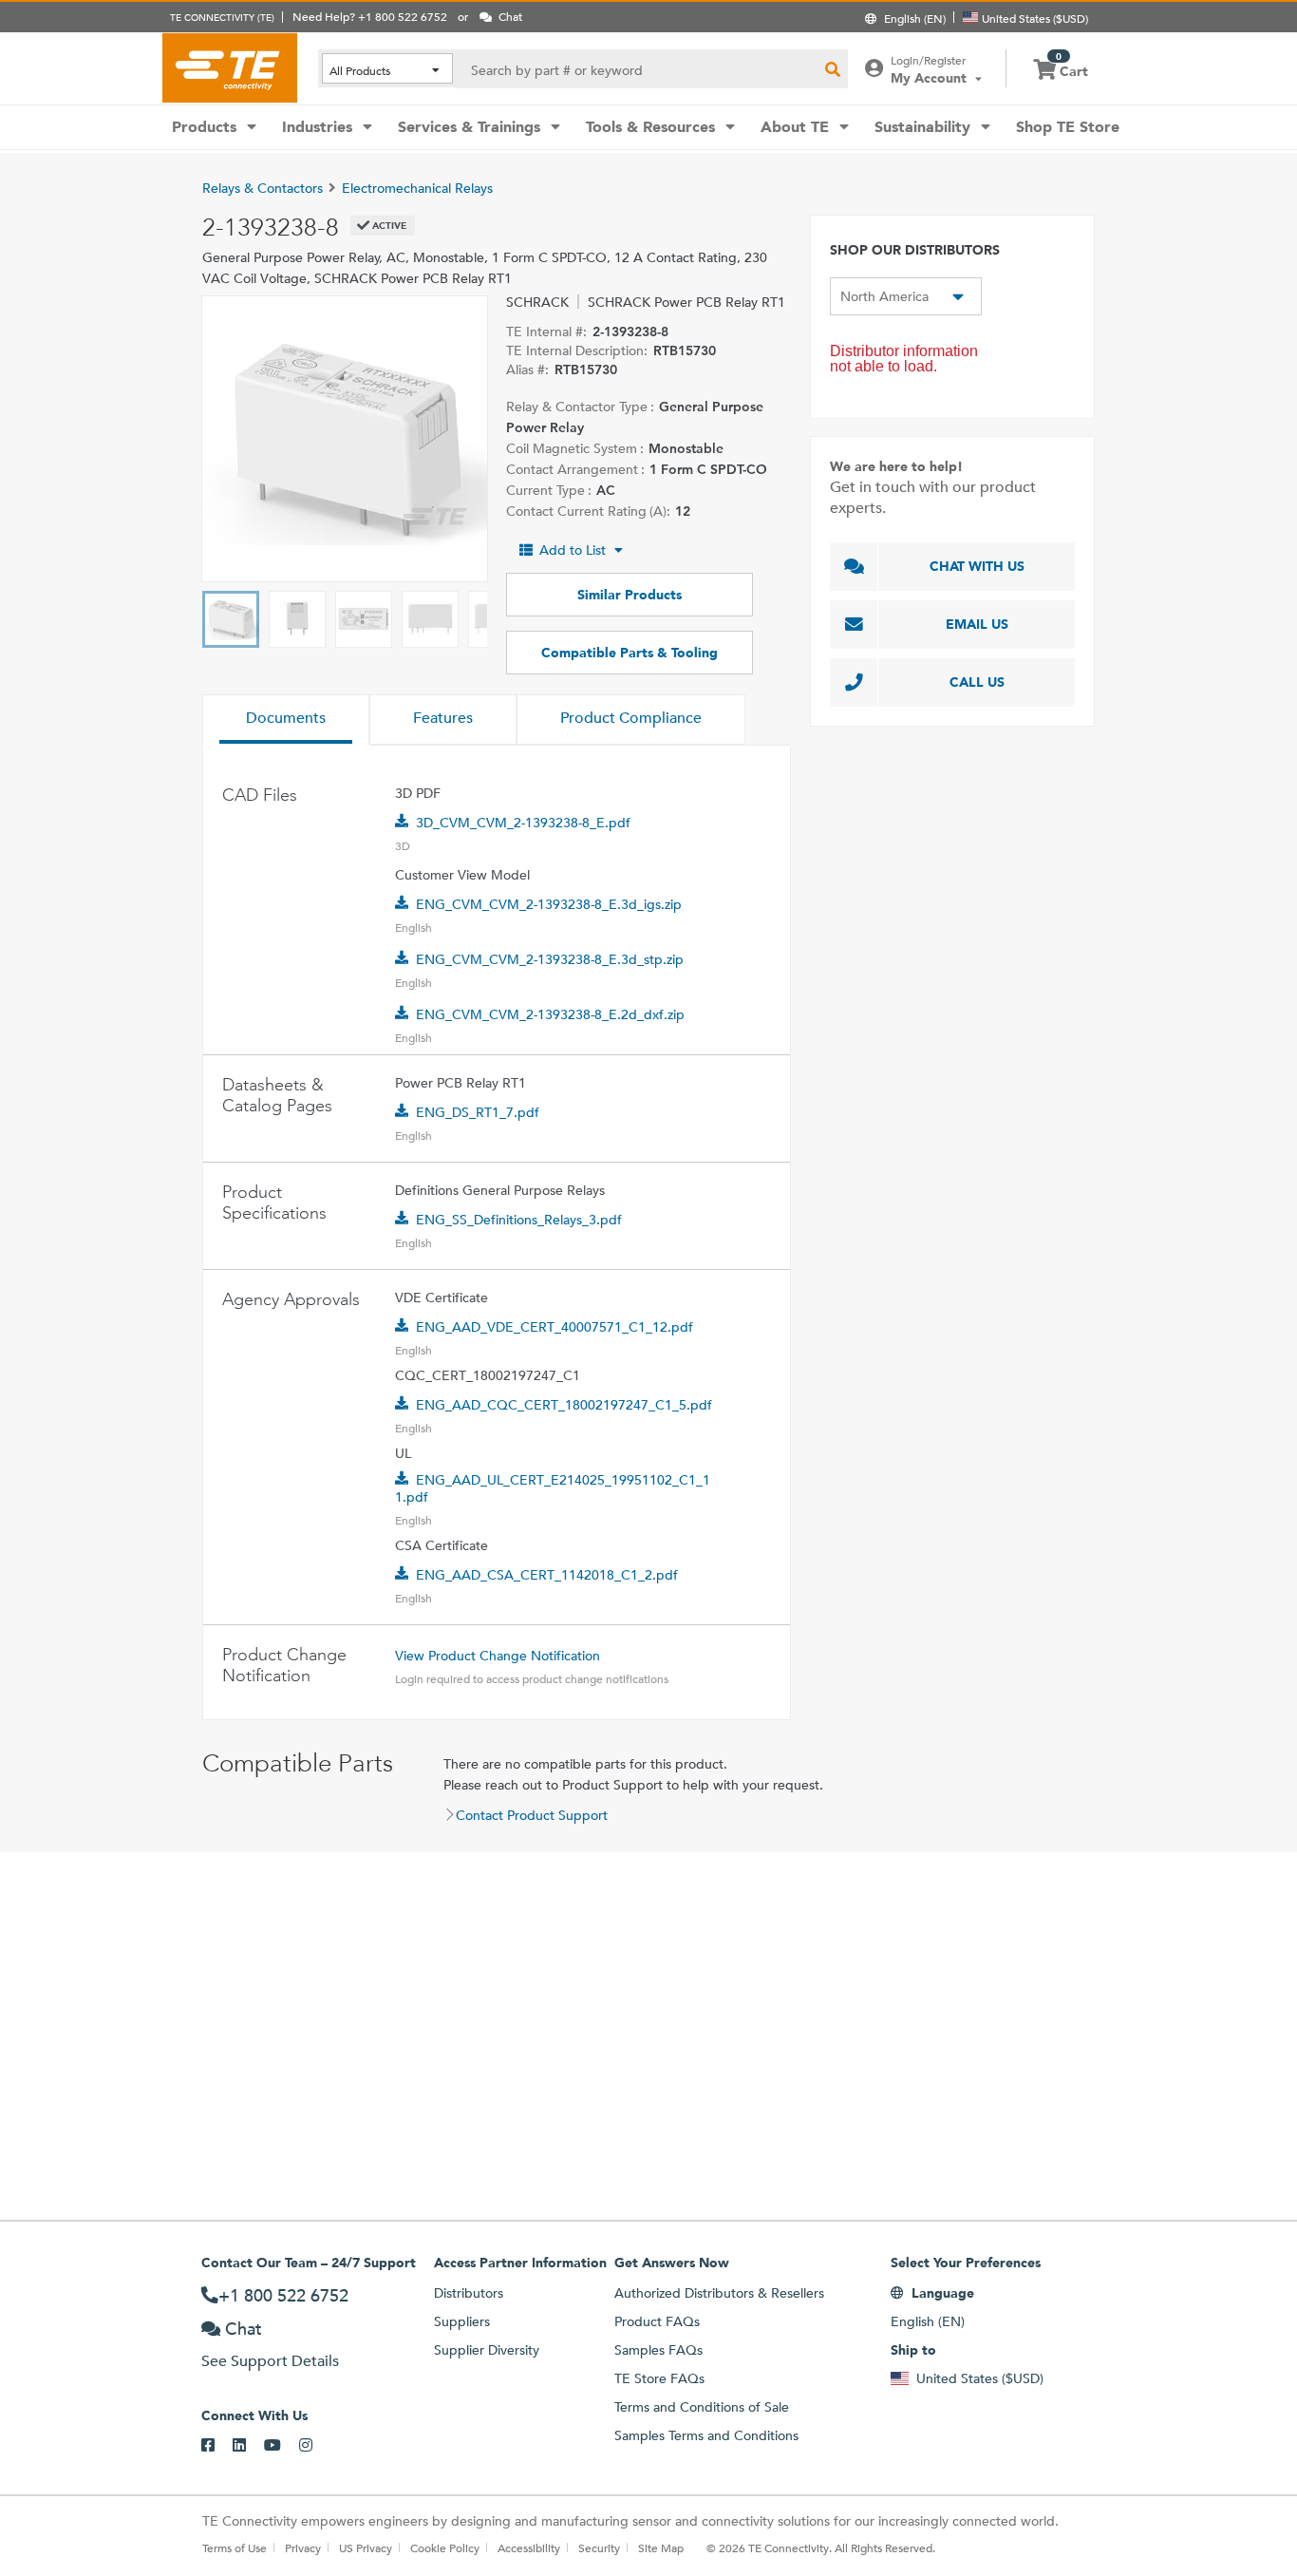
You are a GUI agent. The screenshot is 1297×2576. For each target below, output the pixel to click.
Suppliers (462, 2321)
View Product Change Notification (498, 1656)
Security (599, 2548)
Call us (977, 682)
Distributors (469, 2293)
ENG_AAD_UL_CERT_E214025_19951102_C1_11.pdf (553, 1488)
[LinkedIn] (248, 2446)
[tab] (286, 720)
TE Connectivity (230, 67)
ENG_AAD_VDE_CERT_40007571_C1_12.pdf (555, 1327)
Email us (977, 624)
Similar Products (630, 595)
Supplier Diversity (487, 2350)
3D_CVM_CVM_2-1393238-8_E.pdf (523, 823)
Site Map (661, 2548)
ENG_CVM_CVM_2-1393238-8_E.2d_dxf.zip (550, 1014)
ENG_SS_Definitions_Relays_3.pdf (519, 1220)
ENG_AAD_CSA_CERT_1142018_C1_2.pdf (547, 1575)
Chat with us (977, 566)
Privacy (303, 2548)
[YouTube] (282, 2446)
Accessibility (529, 2548)
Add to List (573, 550)
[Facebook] (217, 2446)
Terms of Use (235, 2548)
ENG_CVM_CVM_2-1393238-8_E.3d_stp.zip (550, 959)
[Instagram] (315, 2446)
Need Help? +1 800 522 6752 (370, 16)
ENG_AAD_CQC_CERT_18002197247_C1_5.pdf (564, 1405)
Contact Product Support (532, 1815)
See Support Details (270, 2361)
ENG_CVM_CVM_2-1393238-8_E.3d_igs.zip (549, 904)
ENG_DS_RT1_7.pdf (478, 1112)
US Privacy (366, 2548)
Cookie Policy (445, 2548)
